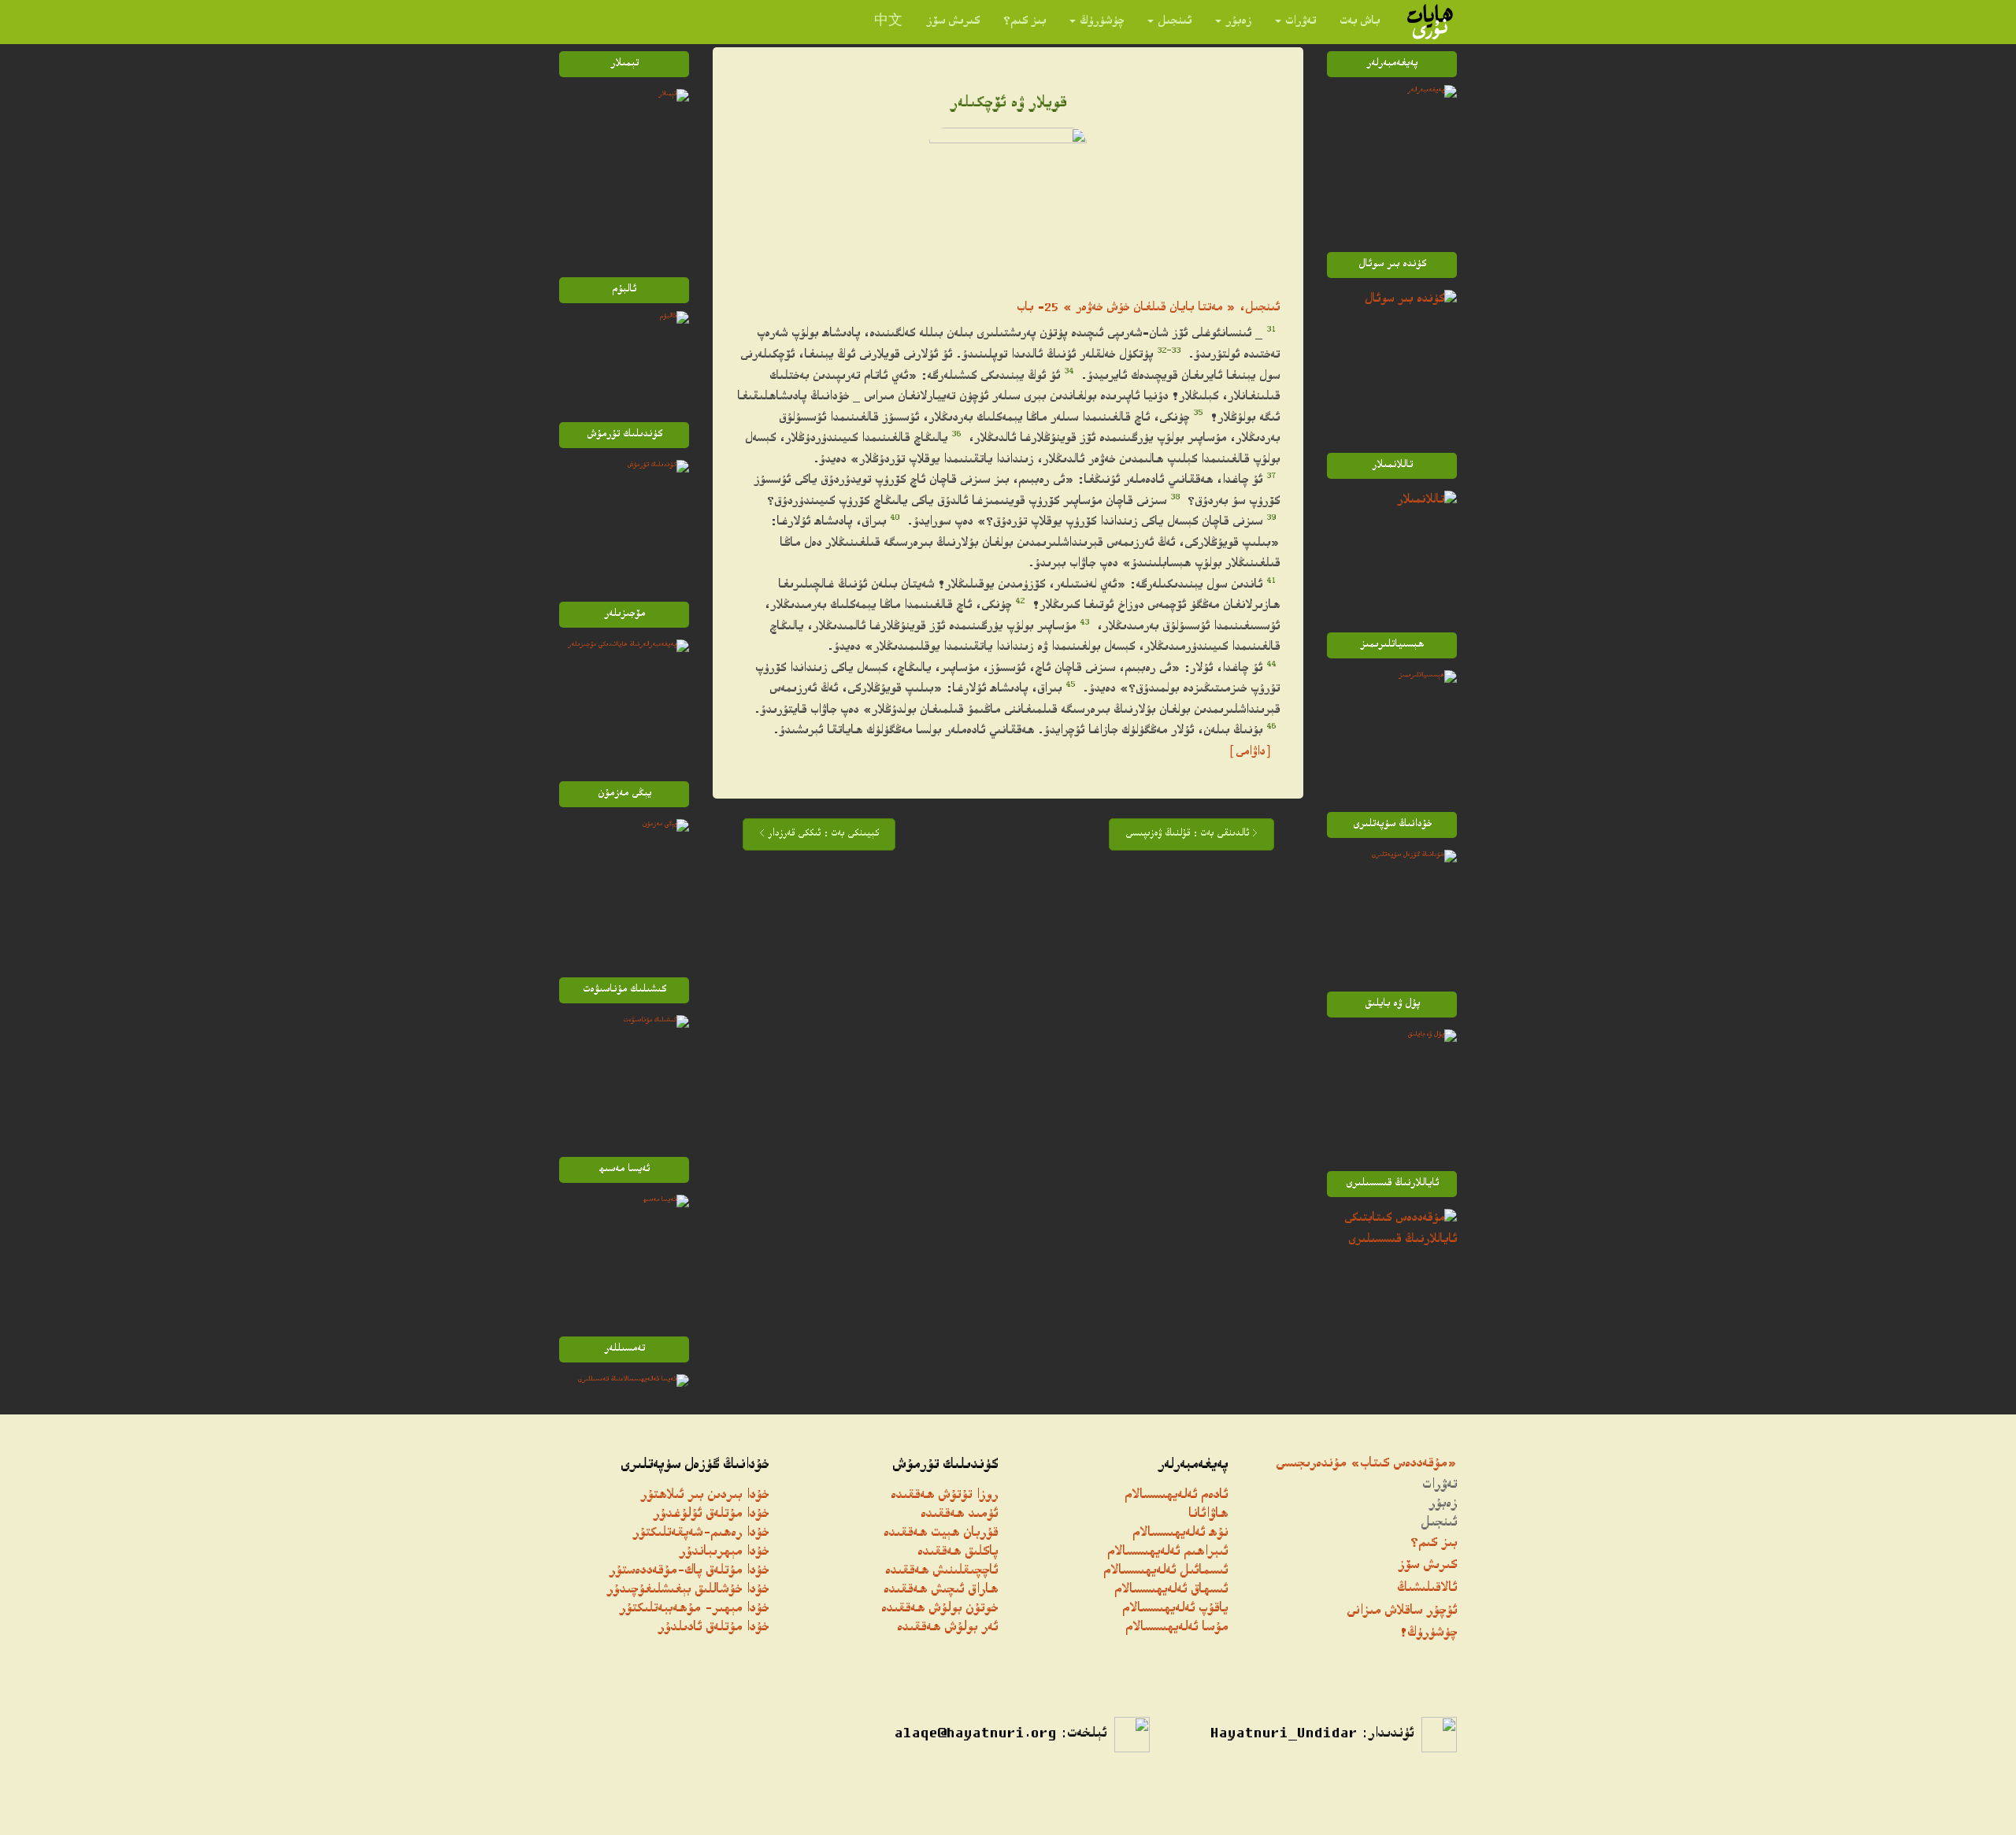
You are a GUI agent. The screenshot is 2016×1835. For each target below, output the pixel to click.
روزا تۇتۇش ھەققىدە (944, 1496)
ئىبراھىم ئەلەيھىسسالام (1167, 1553)
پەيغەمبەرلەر (1193, 1466)
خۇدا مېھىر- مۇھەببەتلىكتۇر (694, 1609)
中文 (888, 22)
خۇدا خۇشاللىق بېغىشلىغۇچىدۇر (687, 1590)
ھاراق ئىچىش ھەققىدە (941, 1590)
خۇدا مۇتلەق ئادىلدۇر (713, 1628)
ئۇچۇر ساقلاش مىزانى (1402, 1612)
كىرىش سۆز (953, 22)
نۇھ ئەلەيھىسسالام (1180, 1534)
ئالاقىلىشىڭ (1427, 1589)
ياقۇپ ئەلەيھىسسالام (1175, 1609)
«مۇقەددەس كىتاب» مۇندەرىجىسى (1366, 1464)
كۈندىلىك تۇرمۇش (945, 1466)
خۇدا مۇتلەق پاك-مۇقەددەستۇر (689, 1572)
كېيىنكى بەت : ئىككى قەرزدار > (819, 834)
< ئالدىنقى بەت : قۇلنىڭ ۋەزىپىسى (1191, 834)
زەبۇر (1238, 22)
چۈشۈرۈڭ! (1428, 1634)
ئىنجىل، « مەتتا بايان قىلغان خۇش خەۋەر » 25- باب (1148, 308)
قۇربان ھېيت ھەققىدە (941, 1534)
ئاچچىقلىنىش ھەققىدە (941, 1572)
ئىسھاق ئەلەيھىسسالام (1171, 1590)
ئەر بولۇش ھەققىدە (947, 1628)
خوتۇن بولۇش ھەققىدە (939, 1609)
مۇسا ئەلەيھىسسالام (1177, 1628)
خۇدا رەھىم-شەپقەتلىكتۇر (700, 1534)
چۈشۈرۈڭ (1102, 22)
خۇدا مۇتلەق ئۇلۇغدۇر (711, 1515)
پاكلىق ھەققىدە (958, 1553)
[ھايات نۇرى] (1430, 22)
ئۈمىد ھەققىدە (959, 1515)
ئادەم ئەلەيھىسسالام (1176, 1496)
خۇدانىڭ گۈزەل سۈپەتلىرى (695, 1466)
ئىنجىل (1175, 22)
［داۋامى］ (1250, 753)
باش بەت (1360, 22)
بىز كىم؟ (1025, 22)
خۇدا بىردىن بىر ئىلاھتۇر (704, 1496)
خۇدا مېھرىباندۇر (724, 1553)
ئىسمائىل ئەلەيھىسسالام (1165, 1572)
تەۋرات (1301, 22)
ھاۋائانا (1208, 1515)
